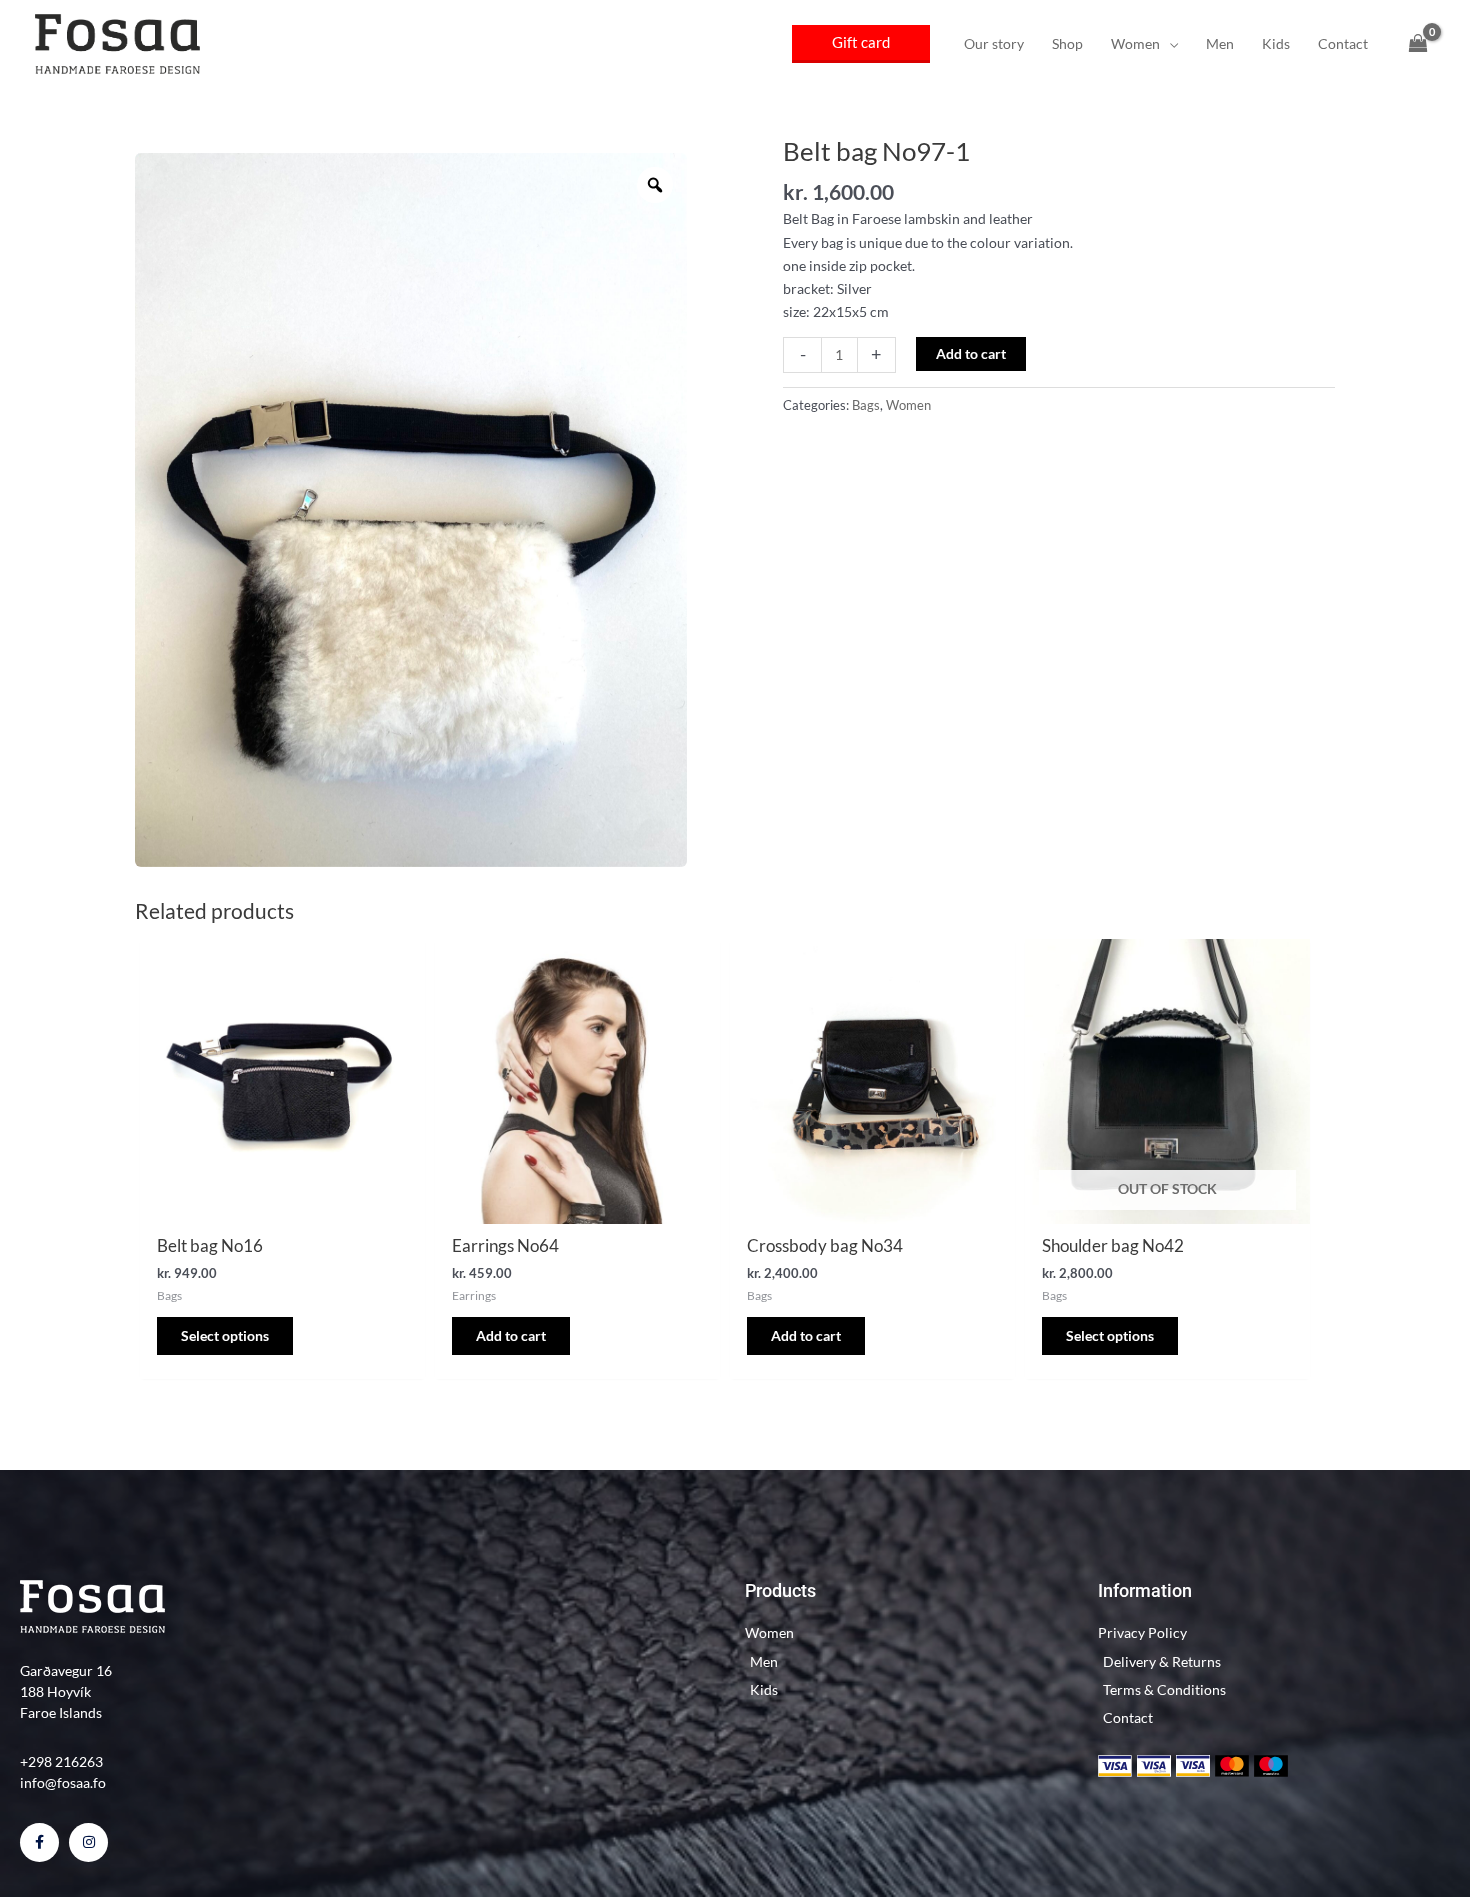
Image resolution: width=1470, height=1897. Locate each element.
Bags (866, 405)
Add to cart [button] (511, 1335)
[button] (861, 44)
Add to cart (971, 353)
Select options (225, 1335)
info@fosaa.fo (63, 1782)
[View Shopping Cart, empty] (1418, 44)
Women (908, 405)
